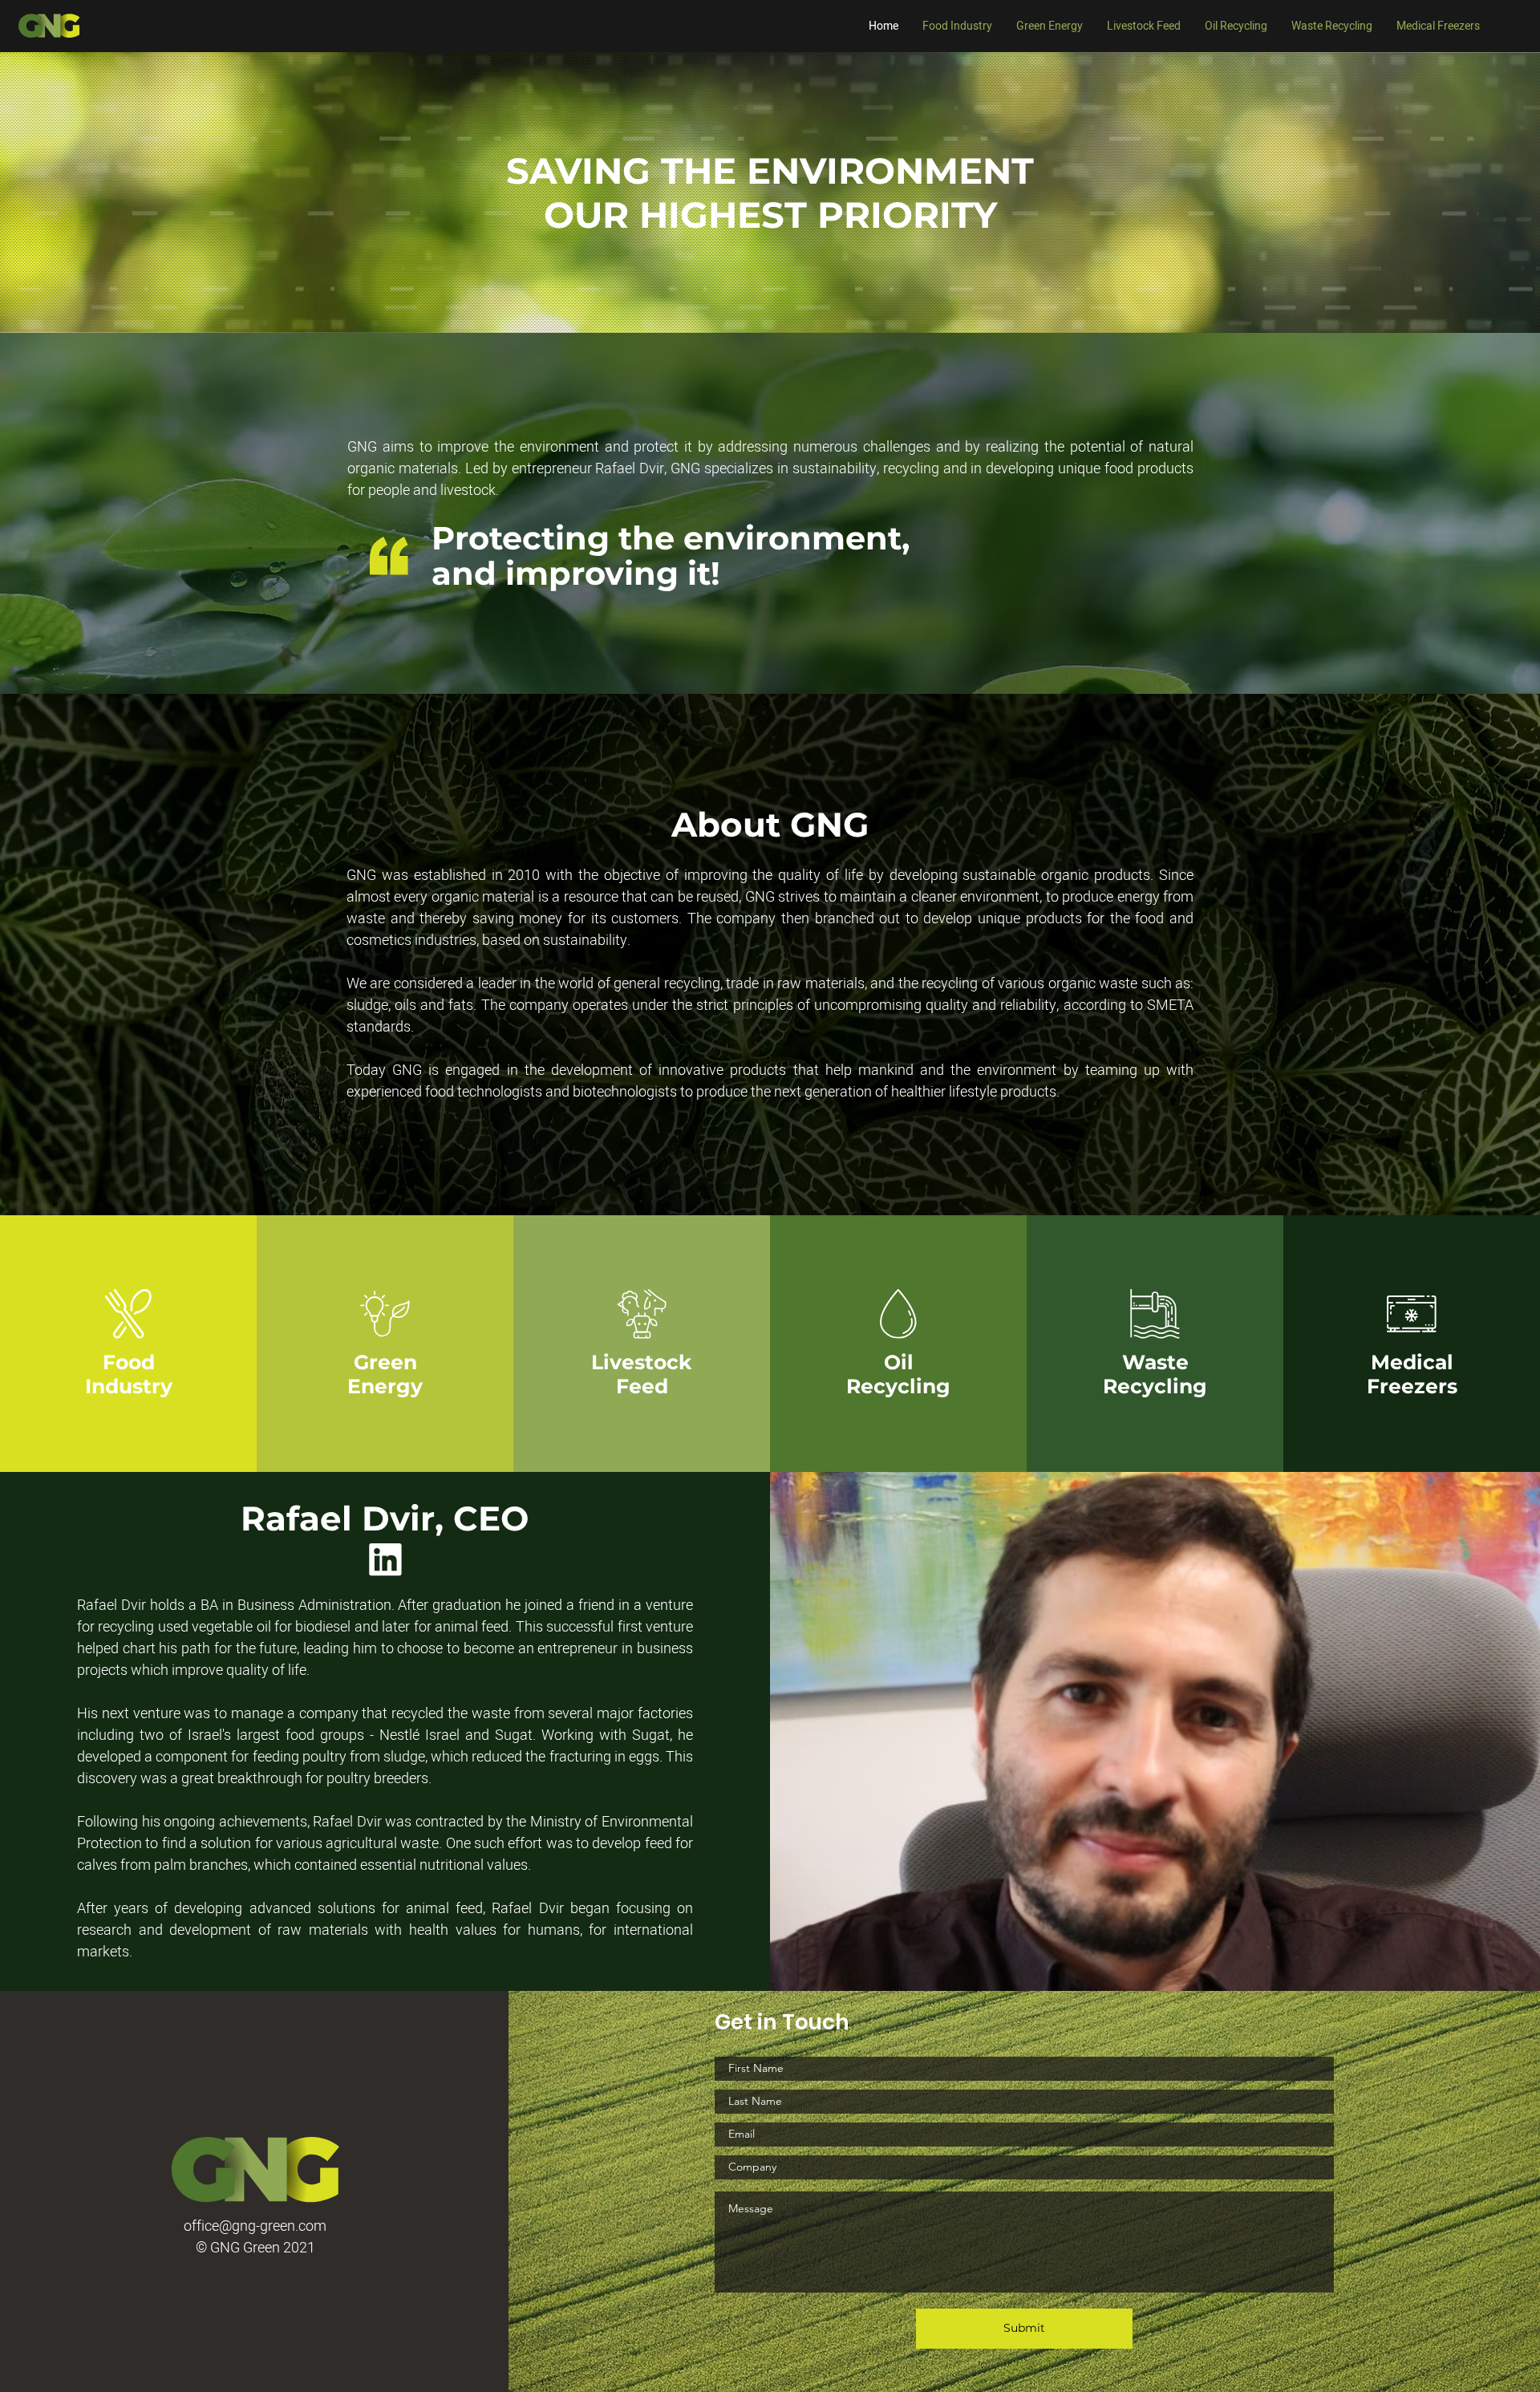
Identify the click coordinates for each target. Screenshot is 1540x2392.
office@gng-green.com (255, 2226)
